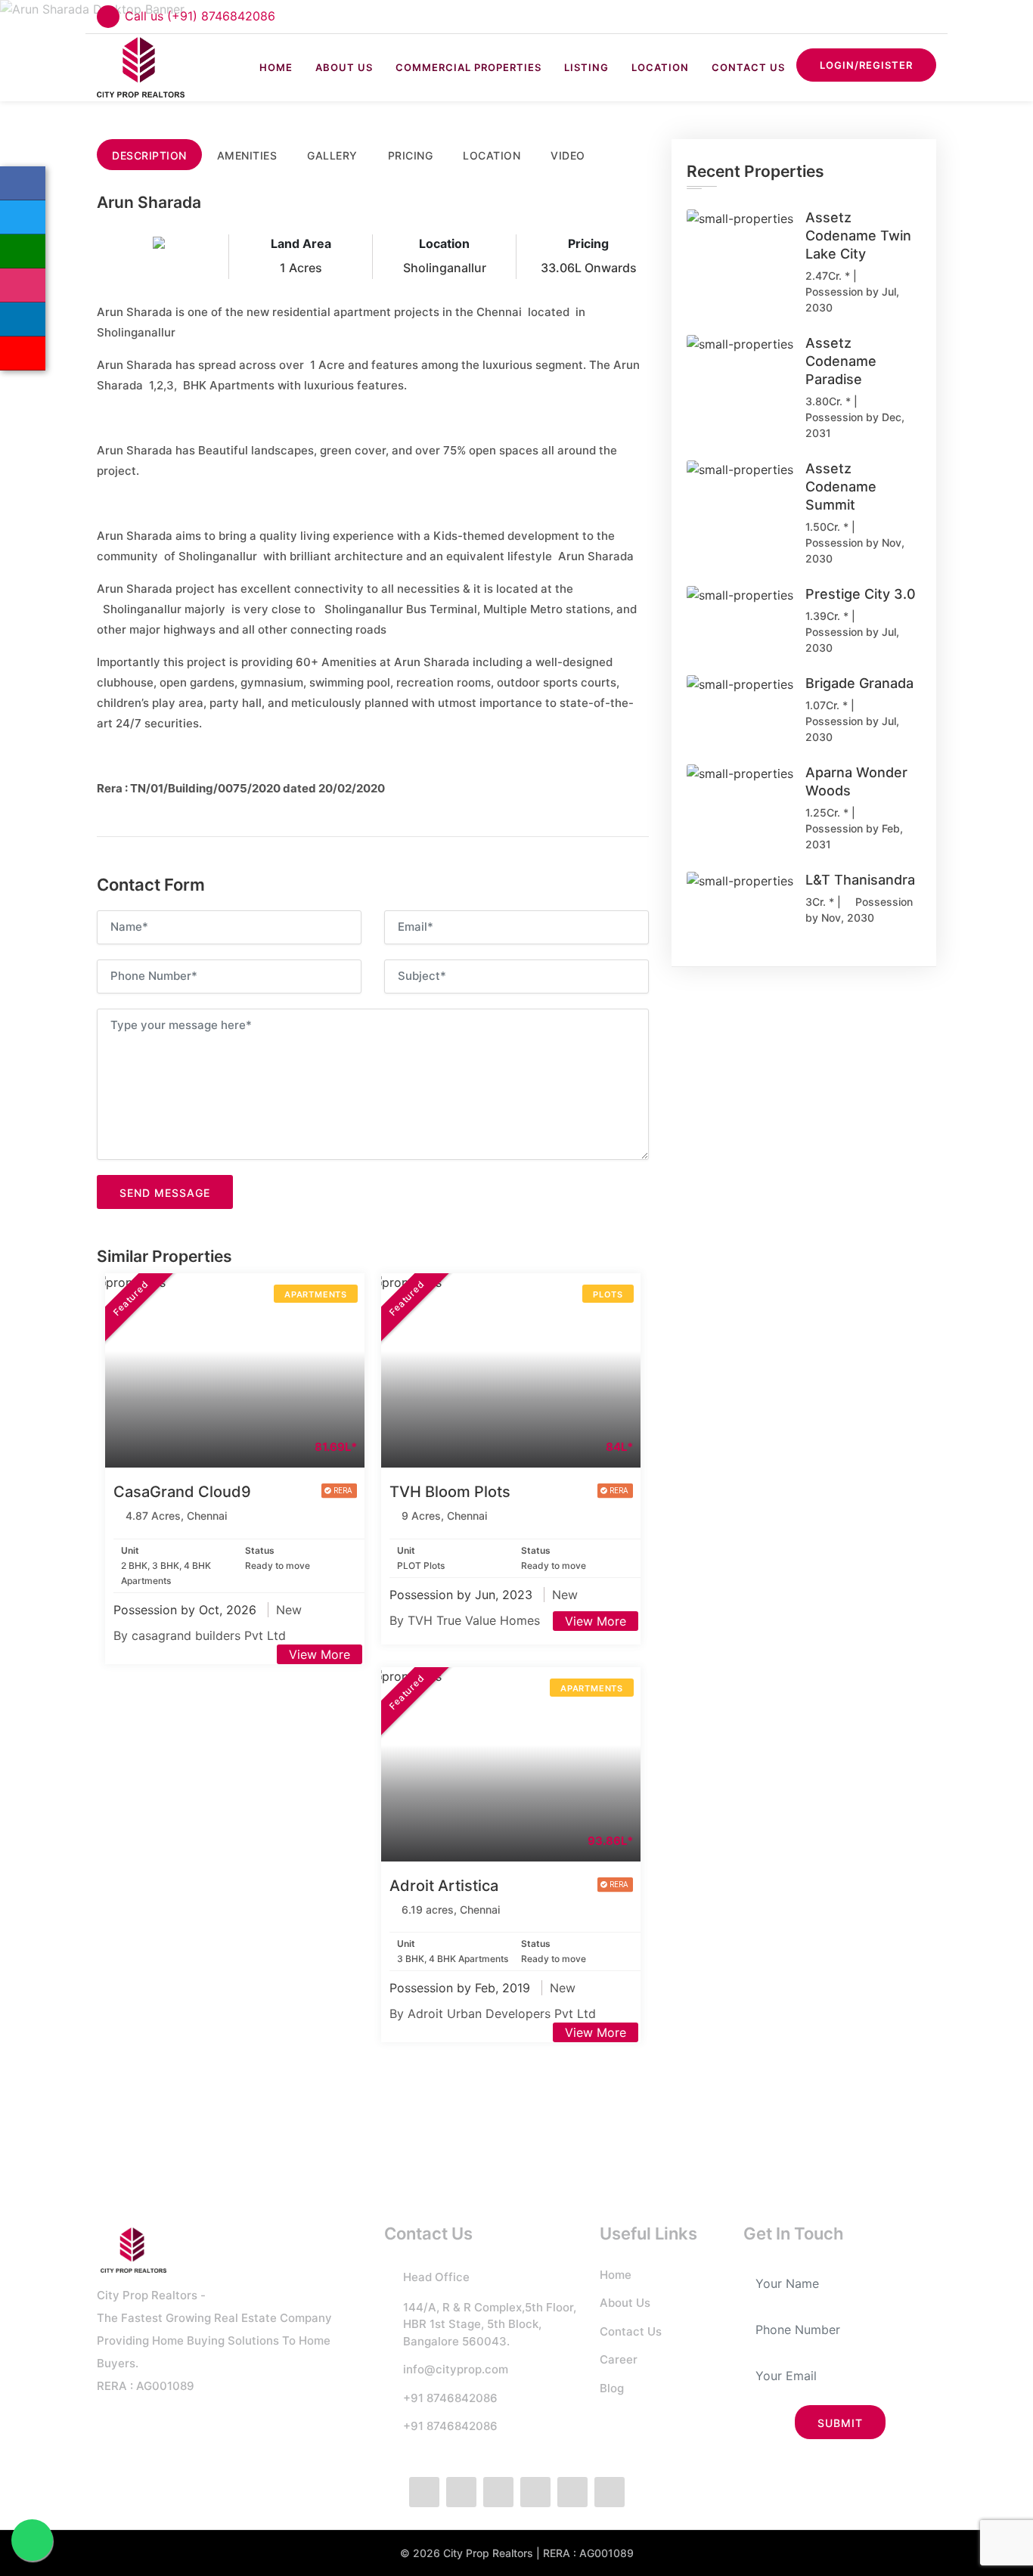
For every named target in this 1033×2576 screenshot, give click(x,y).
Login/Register (866, 65)
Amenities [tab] (247, 155)
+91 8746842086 (450, 2398)
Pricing (588, 243)
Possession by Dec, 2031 (855, 425)
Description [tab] (149, 155)
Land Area (301, 243)
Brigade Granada (859, 683)
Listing (586, 67)
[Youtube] (610, 2492)
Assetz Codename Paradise (841, 361)
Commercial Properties (468, 67)
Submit (840, 2423)
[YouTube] (23, 353)
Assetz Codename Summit (841, 487)
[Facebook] (23, 183)
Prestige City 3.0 (861, 594)
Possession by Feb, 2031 (854, 836)
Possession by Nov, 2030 (855, 550)
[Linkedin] (23, 319)
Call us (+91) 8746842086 (200, 16)
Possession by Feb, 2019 (462, 1988)
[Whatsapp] (23, 251)
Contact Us (748, 67)
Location (660, 67)
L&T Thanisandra (860, 880)
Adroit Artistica (444, 1886)
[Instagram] (23, 285)
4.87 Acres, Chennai (176, 1516)
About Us (344, 67)
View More (320, 1654)
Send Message (165, 1193)
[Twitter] (23, 217)
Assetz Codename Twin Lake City (858, 236)
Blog (612, 2388)
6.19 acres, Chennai (451, 1910)
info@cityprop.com (456, 2369)
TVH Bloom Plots (450, 1492)
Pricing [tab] (411, 155)
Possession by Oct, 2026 (187, 1610)
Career (619, 2359)
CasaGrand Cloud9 (182, 1492)
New (289, 1610)
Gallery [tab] (332, 155)
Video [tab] (568, 155)
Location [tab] (492, 155)
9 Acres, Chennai (444, 1516)
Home (276, 67)
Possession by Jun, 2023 (463, 1595)
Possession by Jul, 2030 (852, 299)
